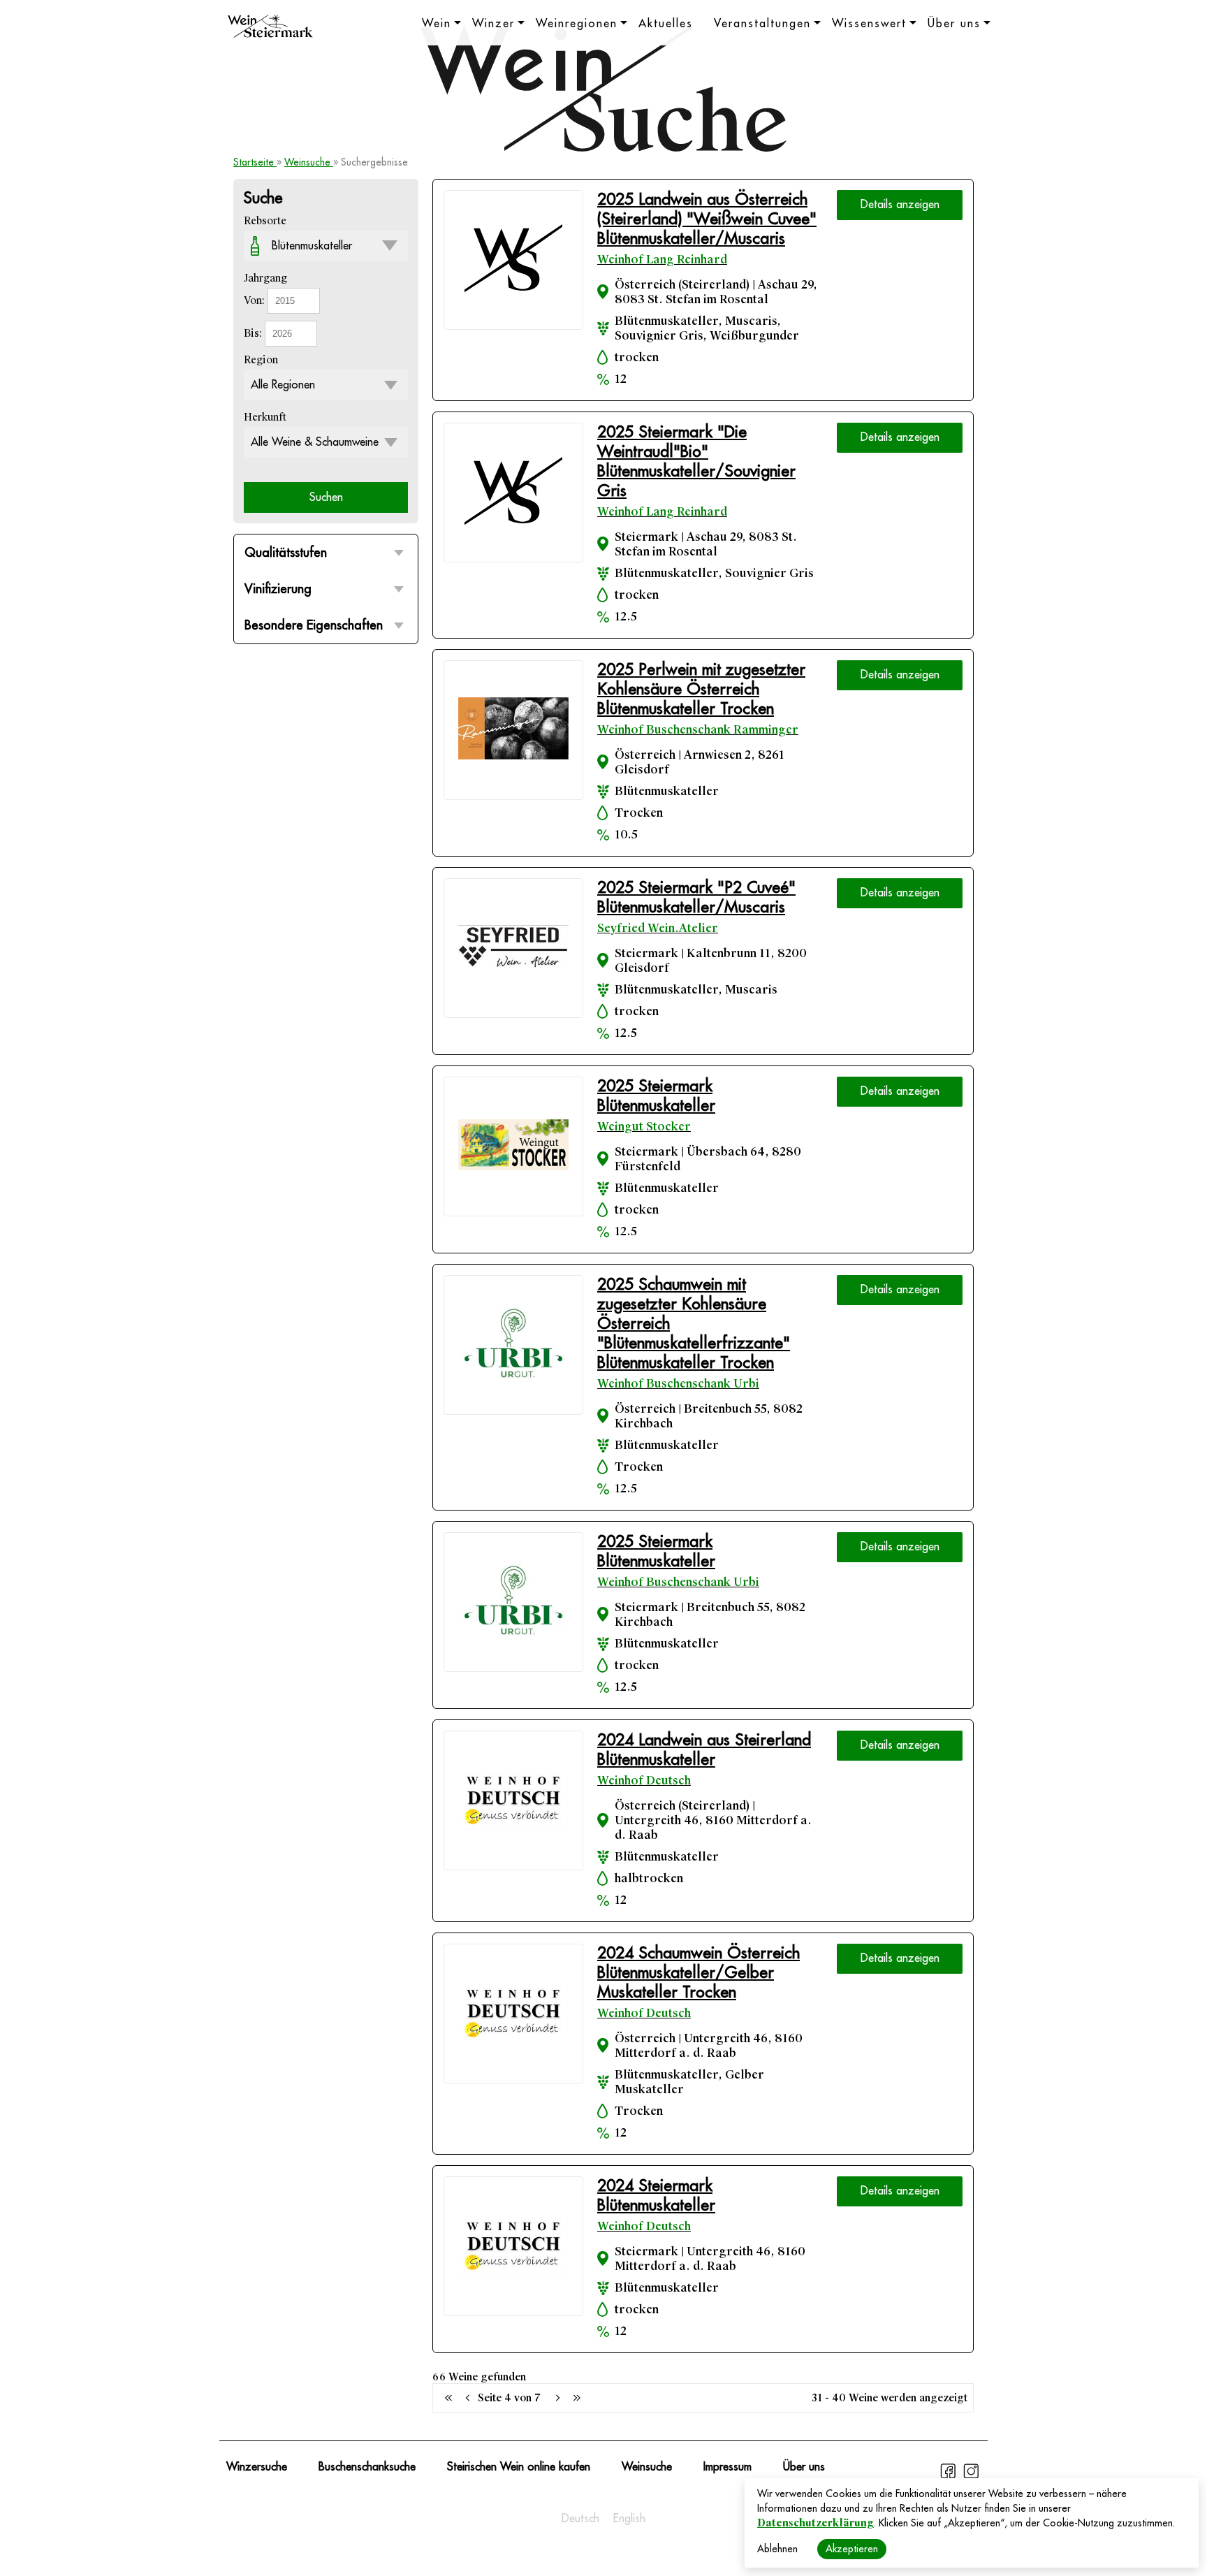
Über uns (954, 24)
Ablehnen (777, 2549)
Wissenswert (869, 24)
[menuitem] (580, 2519)
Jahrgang (265, 278)
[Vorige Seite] (448, 2398)
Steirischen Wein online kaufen (519, 2467)
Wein (437, 24)
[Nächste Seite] (557, 2398)
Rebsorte (265, 221)
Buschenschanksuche (367, 2467)
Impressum (727, 2467)
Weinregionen (577, 24)
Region (261, 360)
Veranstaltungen (762, 24)
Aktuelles (666, 24)
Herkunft (265, 417)
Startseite (255, 162)
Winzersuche (257, 2467)
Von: (256, 300)
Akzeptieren (852, 2549)
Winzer (493, 24)
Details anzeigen (900, 205)
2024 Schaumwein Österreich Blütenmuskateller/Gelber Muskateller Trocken (698, 1973)
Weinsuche (309, 162)
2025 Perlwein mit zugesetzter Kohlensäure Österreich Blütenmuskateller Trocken (701, 689)
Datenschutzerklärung (815, 2523)
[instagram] (971, 2477)
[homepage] (270, 28)
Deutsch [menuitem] (580, 2519)
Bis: (254, 333)
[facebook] (950, 2477)
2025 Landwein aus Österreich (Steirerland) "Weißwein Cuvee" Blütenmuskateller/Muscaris (707, 219)
